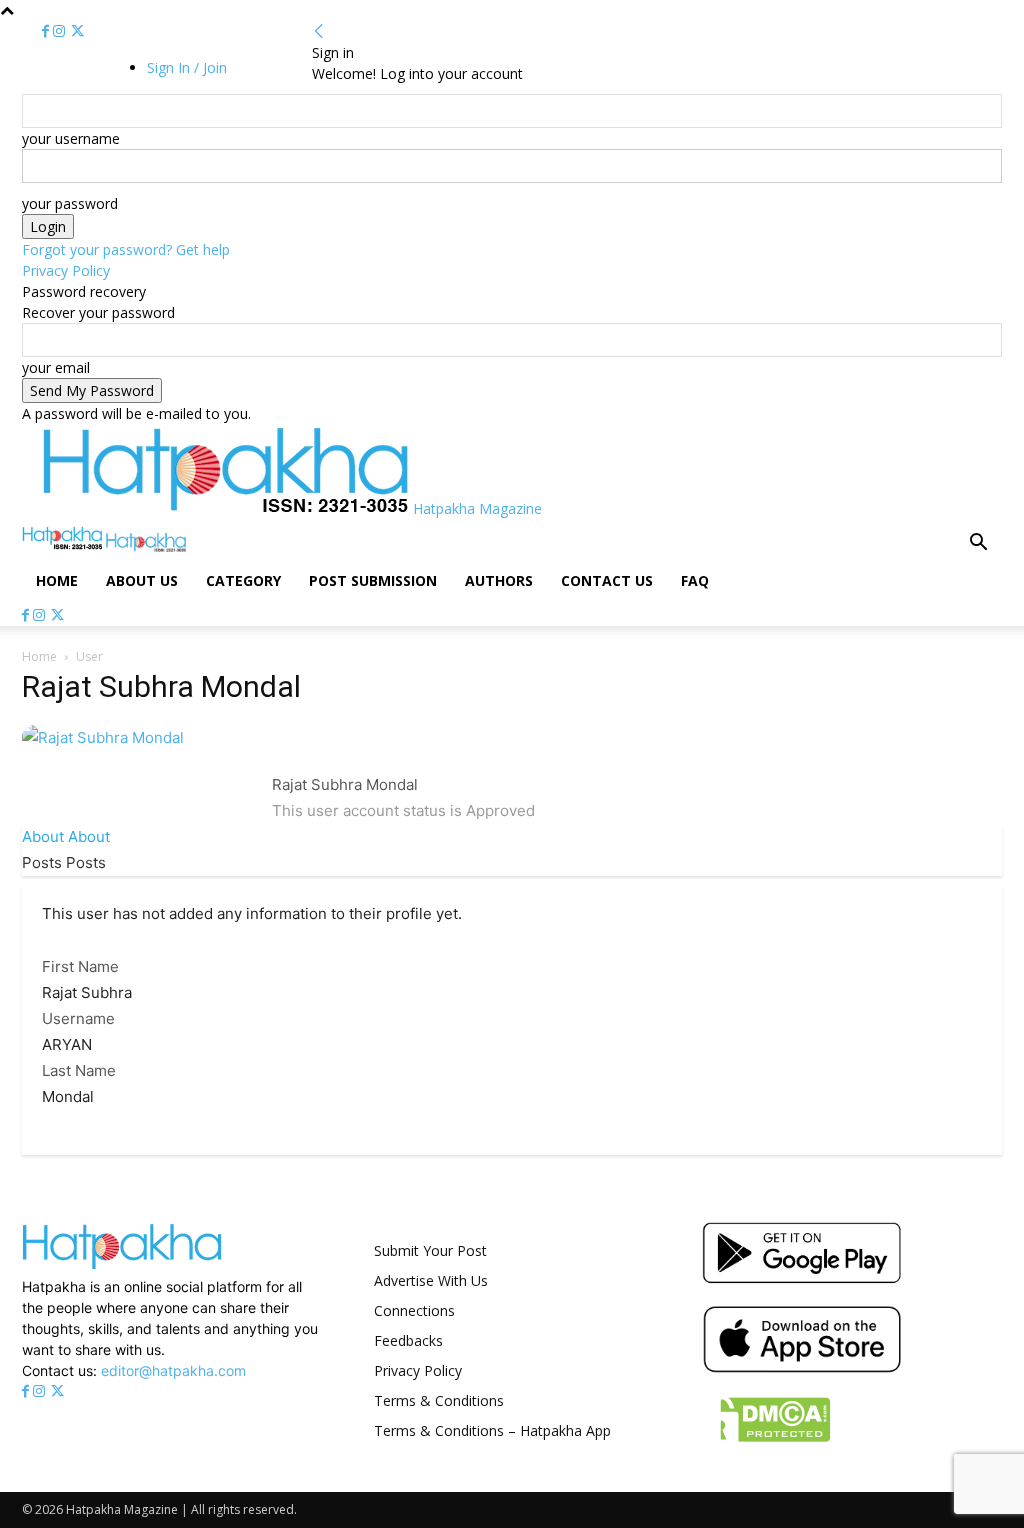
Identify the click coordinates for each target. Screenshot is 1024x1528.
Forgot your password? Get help (126, 249)
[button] (978, 544)
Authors (499, 580)
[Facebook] (47, 31)
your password (70, 203)
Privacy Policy (66, 270)
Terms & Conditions (439, 1400)
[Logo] (64, 546)
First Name (80, 966)
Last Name (79, 1070)
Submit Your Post (430, 1250)
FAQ (695, 580)
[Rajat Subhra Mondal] (103, 737)
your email (56, 367)
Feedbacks (408, 1340)
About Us (142, 580)
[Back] (319, 31)
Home (57, 580)
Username (78, 1018)
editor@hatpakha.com (173, 1370)
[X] (77, 31)
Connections (414, 1310)
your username (71, 138)
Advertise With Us (431, 1280)
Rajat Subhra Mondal (345, 784)
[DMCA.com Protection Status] (766, 1443)
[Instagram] (61, 31)
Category (243, 580)
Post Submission (373, 580)
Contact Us (607, 580)
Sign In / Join (187, 67)
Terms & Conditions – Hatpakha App (492, 1430)
